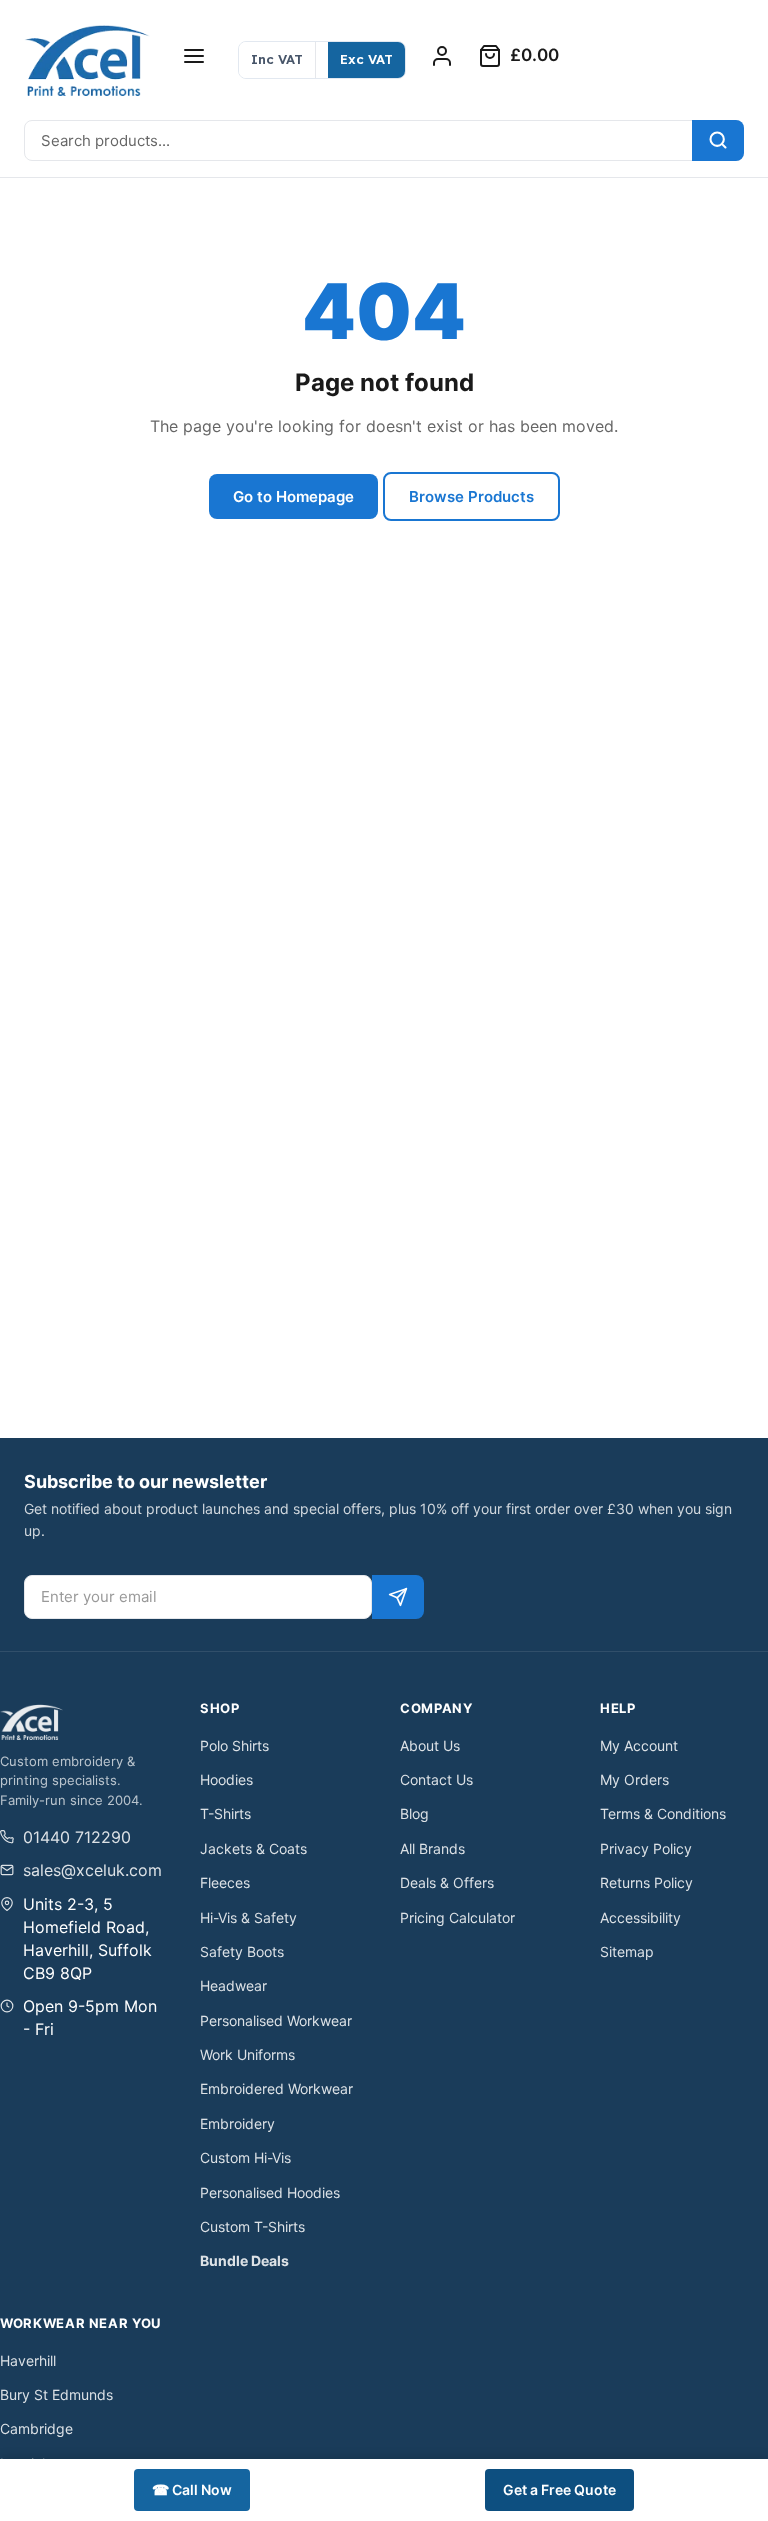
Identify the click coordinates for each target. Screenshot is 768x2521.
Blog (414, 1813)
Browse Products (471, 496)
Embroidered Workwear (276, 2088)
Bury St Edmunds (56, 2394)
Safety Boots (242, 1951)
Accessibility (640, 1917)
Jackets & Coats (253, 1848)
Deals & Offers (447, 1882)
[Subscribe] (398, 1597)
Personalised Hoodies (270, 2192)
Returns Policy (646, 1882)
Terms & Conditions (663, 1813)
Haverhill (28, 2360)
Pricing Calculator (457, 1917)
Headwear (233, 1985)
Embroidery (237, 2123)
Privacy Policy (646, 1848)
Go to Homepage (293, 496)
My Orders (634, 1779)
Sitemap (627, 1951)
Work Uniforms (247, 2054)
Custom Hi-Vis (245, 2157)
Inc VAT (277, 59)
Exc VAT (366, 59)
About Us (430, 1745)
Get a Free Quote (559, 2489)
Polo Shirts (234, 1745)
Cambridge (36, 2428)
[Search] (718, 140)
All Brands (432, 1848)
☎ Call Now (192, 2489)
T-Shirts (225, 1813)
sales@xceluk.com (92, 1870)
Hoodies (226, 1779)
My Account (639, 1745)
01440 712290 (77, 1837)
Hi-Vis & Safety (248, 1917)
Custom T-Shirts (252, 2226)
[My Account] (442, 56)
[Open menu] (194, 56)
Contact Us (436, 1779)
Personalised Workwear (276, 2020)
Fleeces (225, 1882)
